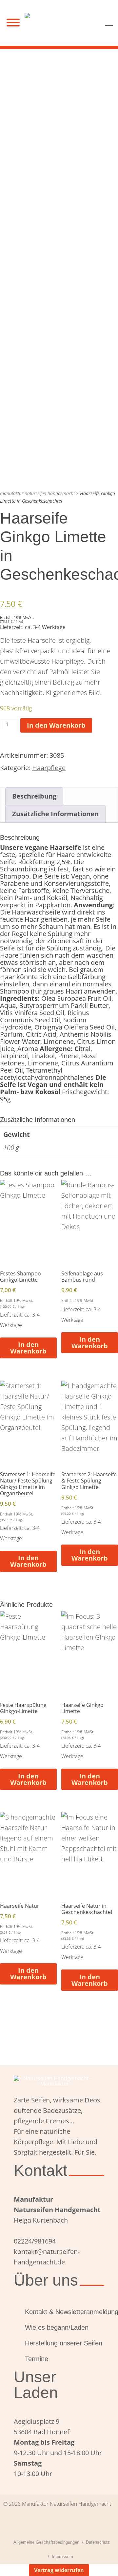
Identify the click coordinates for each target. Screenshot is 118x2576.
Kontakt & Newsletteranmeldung (65, 2312)
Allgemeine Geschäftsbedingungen (46, 2542)
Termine (37, 2359)
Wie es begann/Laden (57, 2327)
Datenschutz (98, 2542)
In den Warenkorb (56, 725)
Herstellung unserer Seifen (64, 2343)
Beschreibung (34, 796)
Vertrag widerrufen (59, 2570)
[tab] (34, 796)
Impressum (62, 2557)
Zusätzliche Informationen (55, 814)
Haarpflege (49, 768)
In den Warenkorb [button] (28, 1348)
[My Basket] (109, 21)
